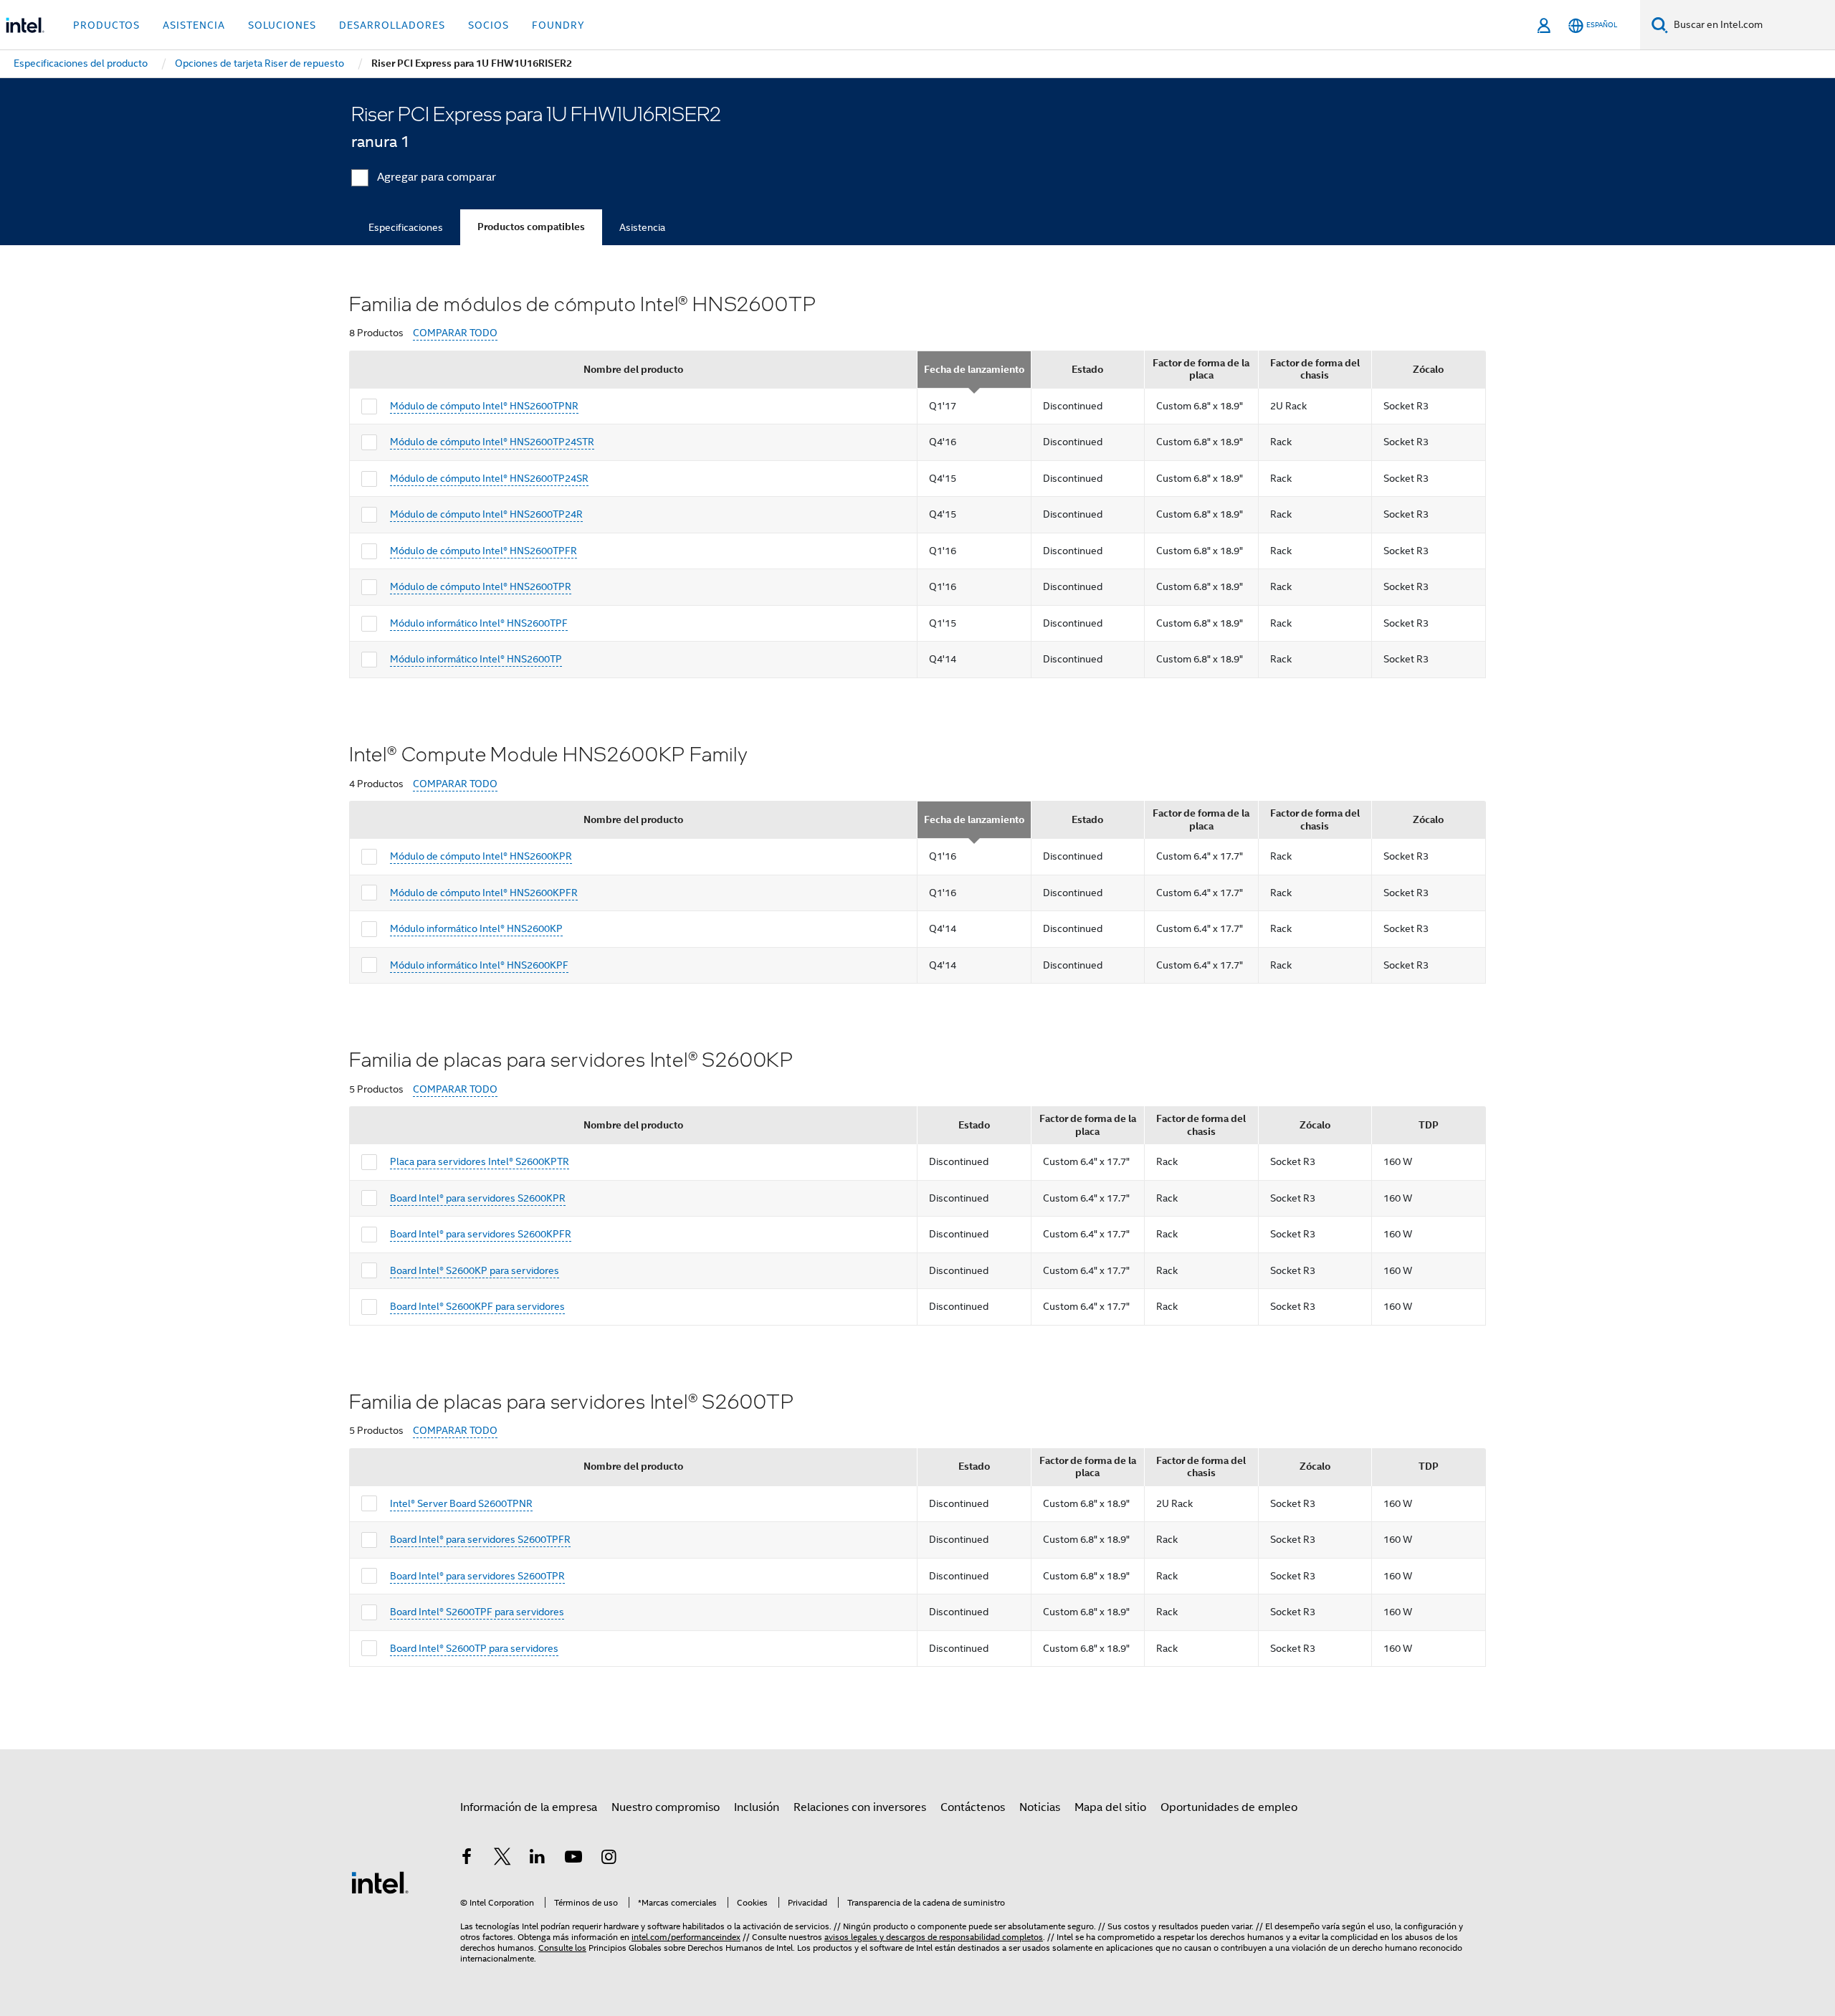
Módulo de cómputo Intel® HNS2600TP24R (486, 514)
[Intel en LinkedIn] (538, 1859)
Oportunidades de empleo (1229, 1807)
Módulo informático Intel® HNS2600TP (476, 659)
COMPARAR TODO (455, 333)
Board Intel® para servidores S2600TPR (477, 1576)
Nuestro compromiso (666, 1807)
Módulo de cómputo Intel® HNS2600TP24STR (492, 442)
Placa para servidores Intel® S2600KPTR (480, 1161)
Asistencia (642, 227)
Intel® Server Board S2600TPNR (461, 1503)
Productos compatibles (531, 227)
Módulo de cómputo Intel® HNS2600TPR (481, 586)
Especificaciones (406, 227)
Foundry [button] (558, 25)
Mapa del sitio (1110, 1807)
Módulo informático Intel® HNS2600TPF (479, 623)
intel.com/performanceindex (686, 1937)
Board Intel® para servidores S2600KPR (478, 1198)
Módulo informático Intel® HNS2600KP (476, 928)
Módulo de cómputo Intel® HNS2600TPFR (483, 551)
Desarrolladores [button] (392, 25)
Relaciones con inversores (860, 1807)
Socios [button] (488, 25)
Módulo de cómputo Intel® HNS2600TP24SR (489, 478)
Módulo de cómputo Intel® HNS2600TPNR (484, 406)
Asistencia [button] (194, 25)
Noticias (1040, 1807)
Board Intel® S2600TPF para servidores (477, 1612)
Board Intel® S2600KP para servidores (475, 1270)
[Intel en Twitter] (502, 1859)
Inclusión (757, 1807)
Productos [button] (106, 25)
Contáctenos (973, 1807)
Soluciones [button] (282, 25)
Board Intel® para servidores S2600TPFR (480, 1539)
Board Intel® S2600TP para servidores (474, 1648)
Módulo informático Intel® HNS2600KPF (479, 965)
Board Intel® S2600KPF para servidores (477, 1306)
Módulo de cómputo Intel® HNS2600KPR (481, 856)
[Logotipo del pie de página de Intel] (380, 1882)
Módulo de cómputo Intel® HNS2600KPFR (484, 893)
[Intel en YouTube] (573, 1859)
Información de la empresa (529, 1807)
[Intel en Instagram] (609, 1859)
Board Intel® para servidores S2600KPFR (481, 1234)
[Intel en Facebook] (467, 1859)
